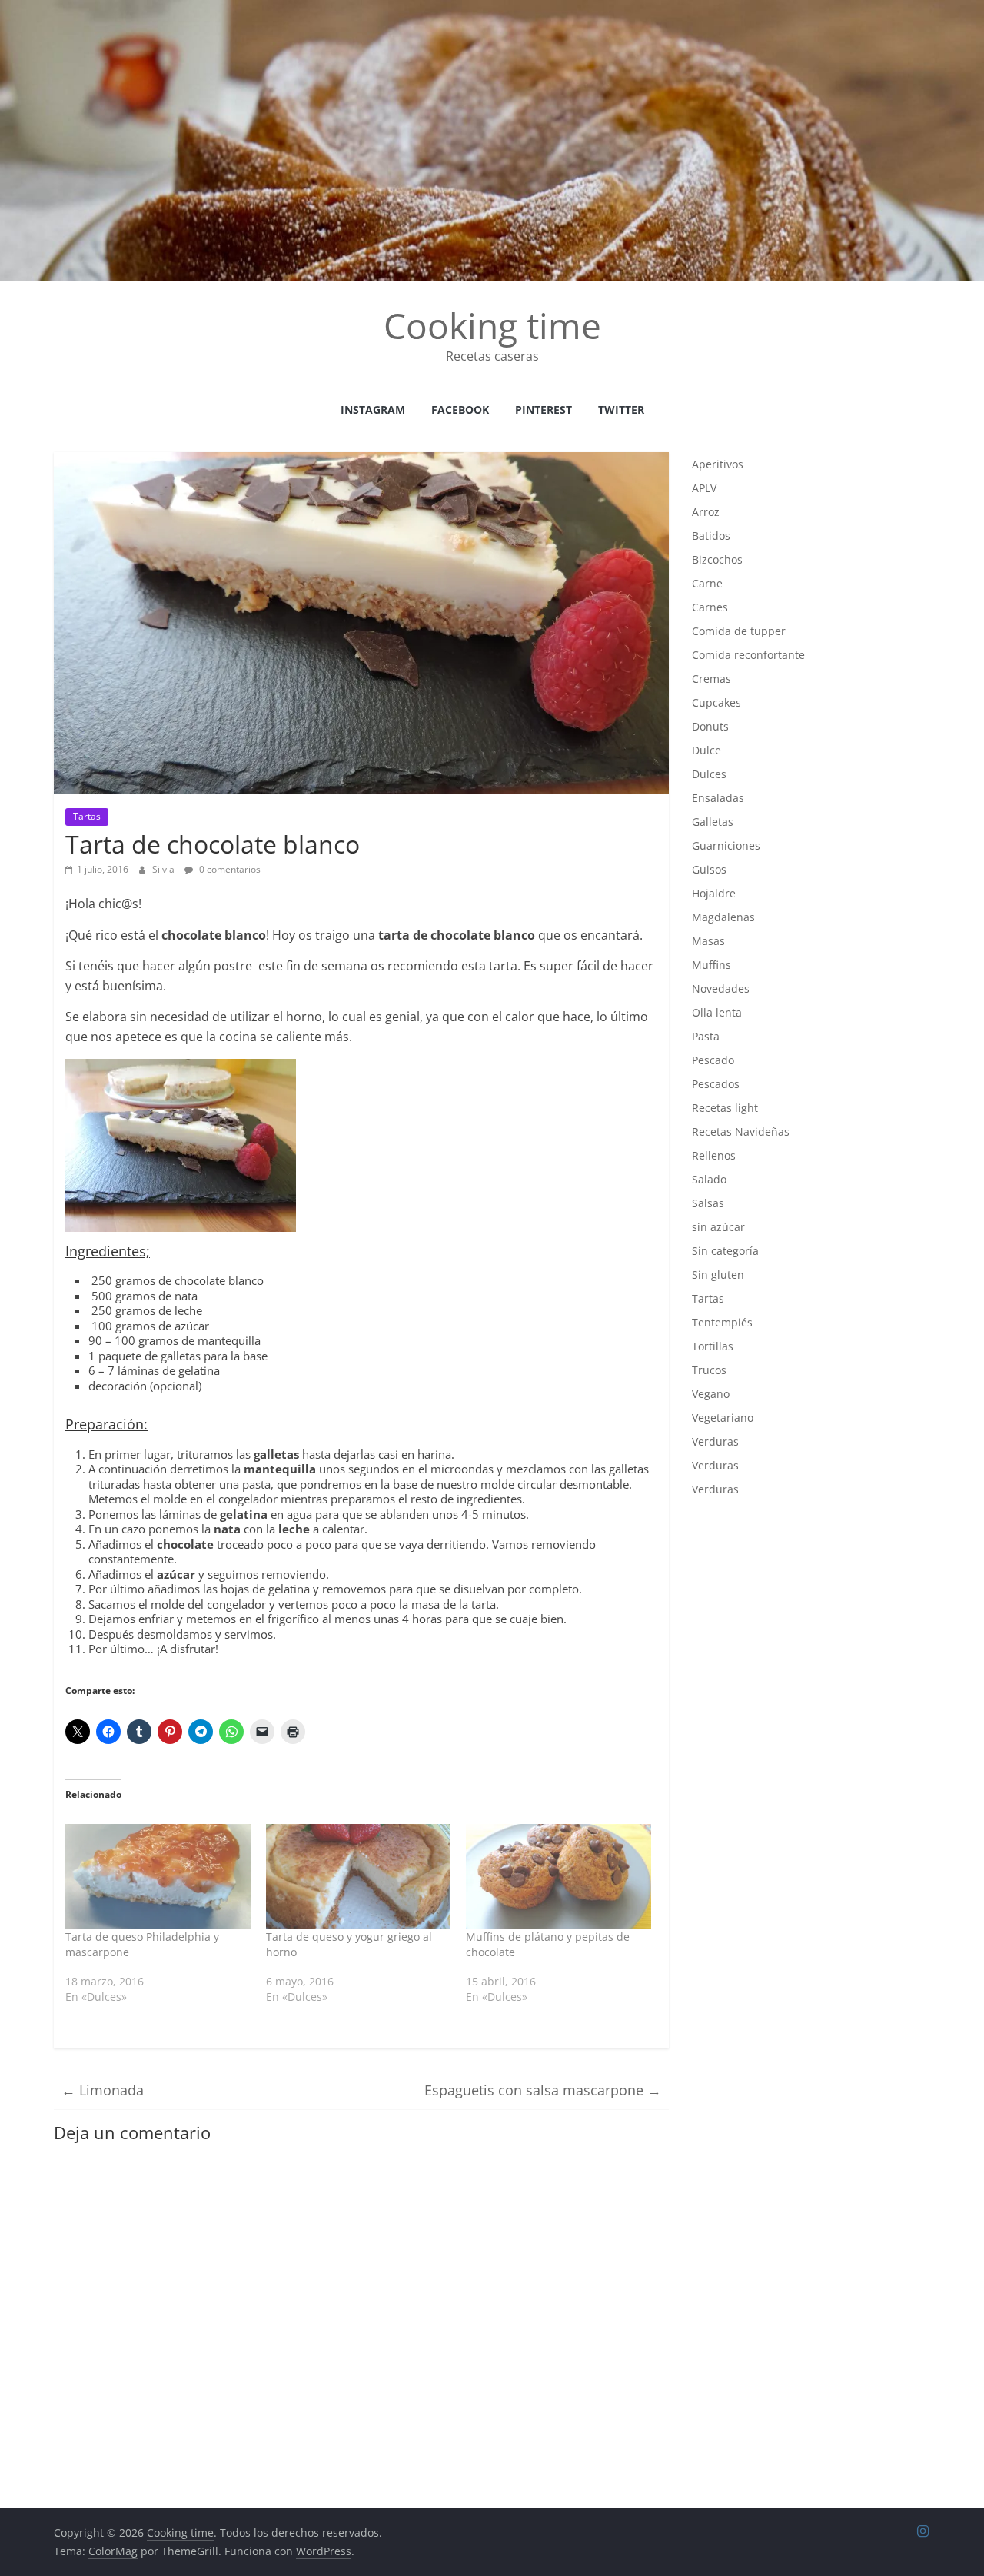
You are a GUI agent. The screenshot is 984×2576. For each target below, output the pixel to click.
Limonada (103, 2090)
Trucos (709, 1370)
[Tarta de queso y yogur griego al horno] (359, 1877)
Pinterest (544, 409)
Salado (709, 1179)
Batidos (711, 536)
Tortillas (713, 1346)
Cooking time (492, 325)
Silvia (165, 869)
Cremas (711, 679)
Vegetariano (723, 1418)
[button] (181, 1145)
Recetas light (725, 1108)
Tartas (87, 816)
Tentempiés (722, 1322)
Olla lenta (717, 1012)
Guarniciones (726, 845)
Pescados (716, 1084)
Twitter (621, 409)
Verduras (715, 1441)
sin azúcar (718, 1227)
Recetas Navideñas (741, 1132)
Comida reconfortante (748, 655)
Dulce (706, 750)
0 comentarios (229, 869)
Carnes (710, 607)
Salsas (708, 1203)
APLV (704, 488)
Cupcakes (716, 702)
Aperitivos (718, 464)
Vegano (711, 1394)
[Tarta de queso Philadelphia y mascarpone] (158, 1877)
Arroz (706, 512)
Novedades (721, 988)
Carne (707, 583)
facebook (460, 409)
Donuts (710, 726)
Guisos (709, 869)
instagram (373, 409)
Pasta (706, 1036)
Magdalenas (723, 917)
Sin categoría (725, 1251)
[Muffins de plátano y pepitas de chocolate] (558, 1877)
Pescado (713, 1060)
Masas (708, 941)
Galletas (713, 822)
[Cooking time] (492, 9)
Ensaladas (718, 798)
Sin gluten (718, 1275)
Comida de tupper (739, 631)
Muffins (711, 965)
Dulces (709, 774)
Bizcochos (717, 559)
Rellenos (714, 1155)
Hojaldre (714, 893)
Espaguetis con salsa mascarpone (543, 2090)
